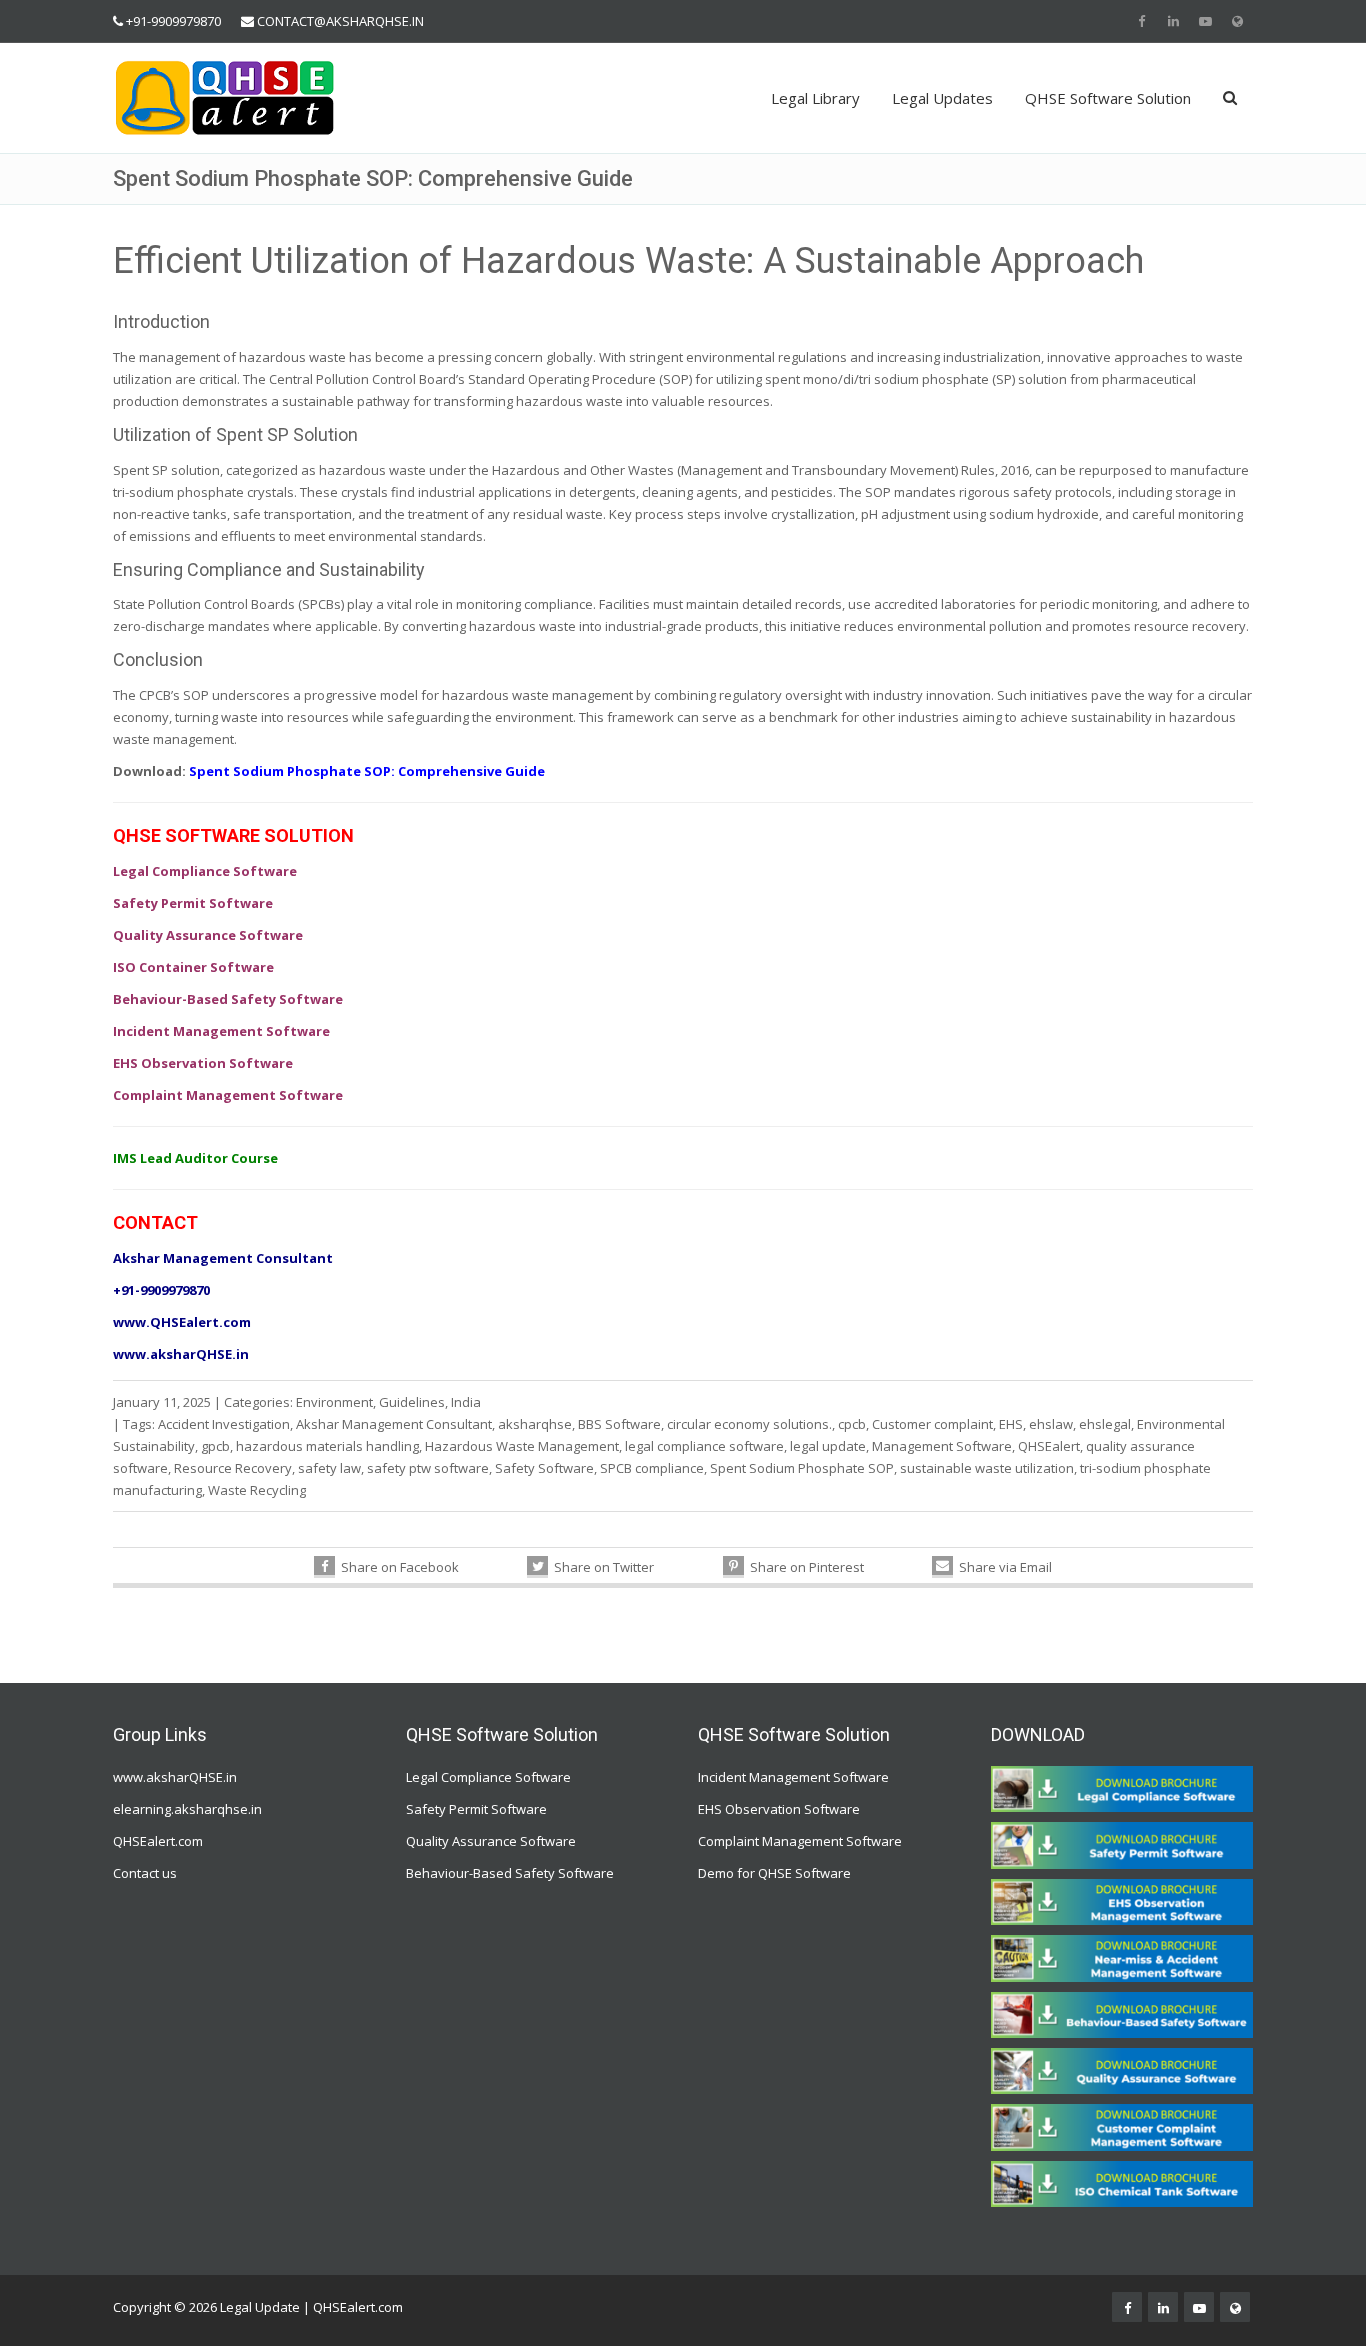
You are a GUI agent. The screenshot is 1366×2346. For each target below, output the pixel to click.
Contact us (145, 1873)
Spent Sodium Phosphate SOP (802, 1468)
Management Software (942, 1446)
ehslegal (1105, 1424)
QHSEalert (1049, 1446)
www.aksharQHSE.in (175, 1777)
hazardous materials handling (327, 1446)
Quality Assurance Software (491, 1841)
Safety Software (544, 1468)
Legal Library (815, 98)
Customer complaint (932, 1424)
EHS (1011, 1424)
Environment (334, 1402)
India (466, 1402)
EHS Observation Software (779, 1809)
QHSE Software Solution (1108, 98)
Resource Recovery (233, 1468)
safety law (329, 1468)
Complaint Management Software (800, 1841)
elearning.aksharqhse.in (187, 1809)
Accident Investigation (224, 1424)
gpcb (215, 1446)
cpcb (852, 1424)
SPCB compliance (652, 1468)
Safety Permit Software (476, 1809)
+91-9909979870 (173, 21)
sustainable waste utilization (987, 1468)
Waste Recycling (257, 1490)
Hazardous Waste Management (522, 1446)
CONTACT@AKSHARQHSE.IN (340, 21)
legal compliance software (704, 1446)
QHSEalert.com (158, 1841)
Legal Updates (942, 98)
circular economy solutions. (749, 1424)
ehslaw (1051, 1424)
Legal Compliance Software (488, 1777)
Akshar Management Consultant (394, 1424)
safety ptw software (428, 1468)
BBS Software (619, 1424)
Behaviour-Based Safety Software (510, 1873)
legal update (828, 1446)
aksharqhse (535, 1424)
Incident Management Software (793, 1777)
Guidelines (412, 1402)
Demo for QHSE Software (774, 1873)
